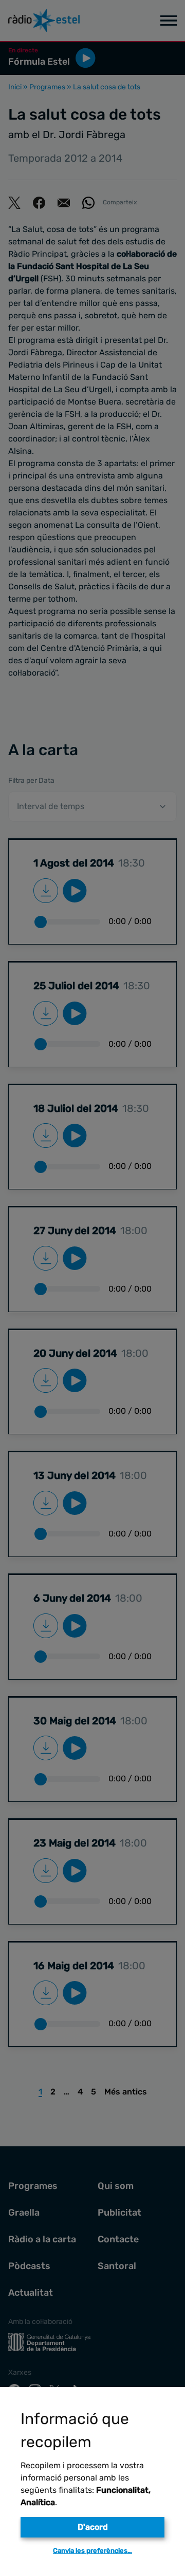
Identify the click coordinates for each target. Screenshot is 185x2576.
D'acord (93, 2527)
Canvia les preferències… (92, 2551)
